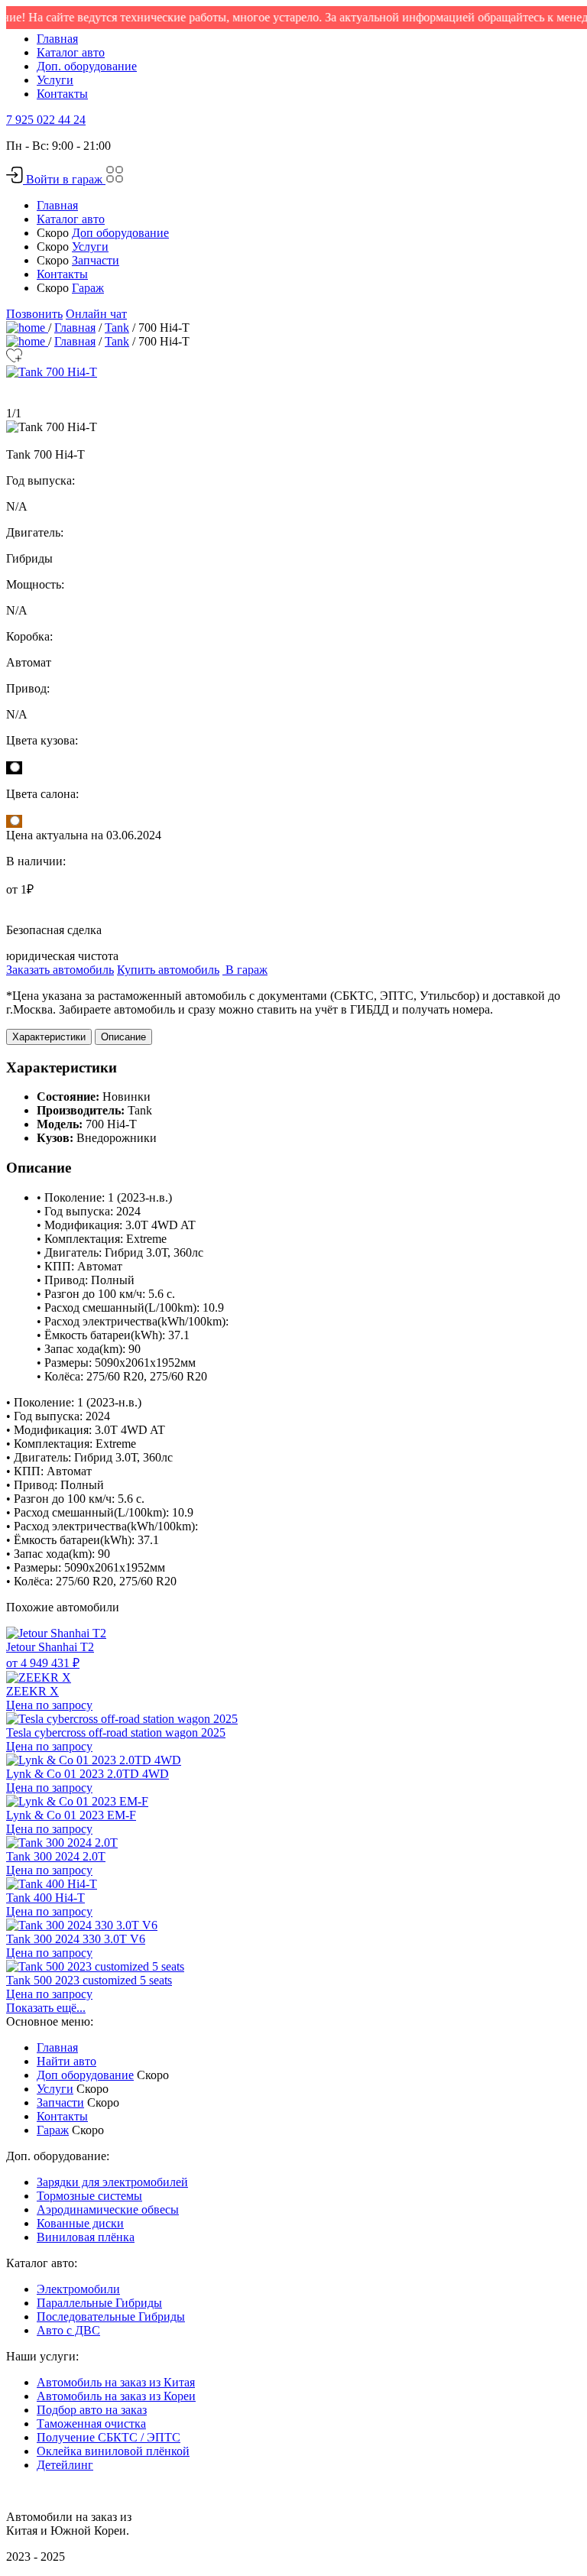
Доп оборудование (120, 233)
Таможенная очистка (91, 2424)
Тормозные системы (89, 2196)
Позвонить (34, 314)
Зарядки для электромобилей (112, 2182)
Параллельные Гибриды (99, 2303)
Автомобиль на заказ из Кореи (116, 2396)
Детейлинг (65, 2465)
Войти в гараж (64, 179)
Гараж (88, 288)
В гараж (245, 970)
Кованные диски (80, 2223)
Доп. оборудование (87, 66)
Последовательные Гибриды (111, 2316)
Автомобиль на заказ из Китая (116, 2382)
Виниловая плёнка (86, 2237)
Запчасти (96, 260)
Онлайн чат (96, 314)
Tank (117, 328)
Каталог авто (71, 52)
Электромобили (78, 2289)
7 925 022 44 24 (46, 120)
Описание (123, 1037)
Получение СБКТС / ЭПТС (109, 2437)
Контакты (62, 94)
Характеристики (49, 1037)
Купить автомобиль (168, 970)
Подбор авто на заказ (92, 2410)
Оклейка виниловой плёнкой (113, 2451)
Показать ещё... (46, 2008)
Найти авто (66, 2061)
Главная (57, 39)
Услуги (55, 80)
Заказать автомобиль (60, 970)
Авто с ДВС (68, 2330)
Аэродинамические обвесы (108, 2209)
